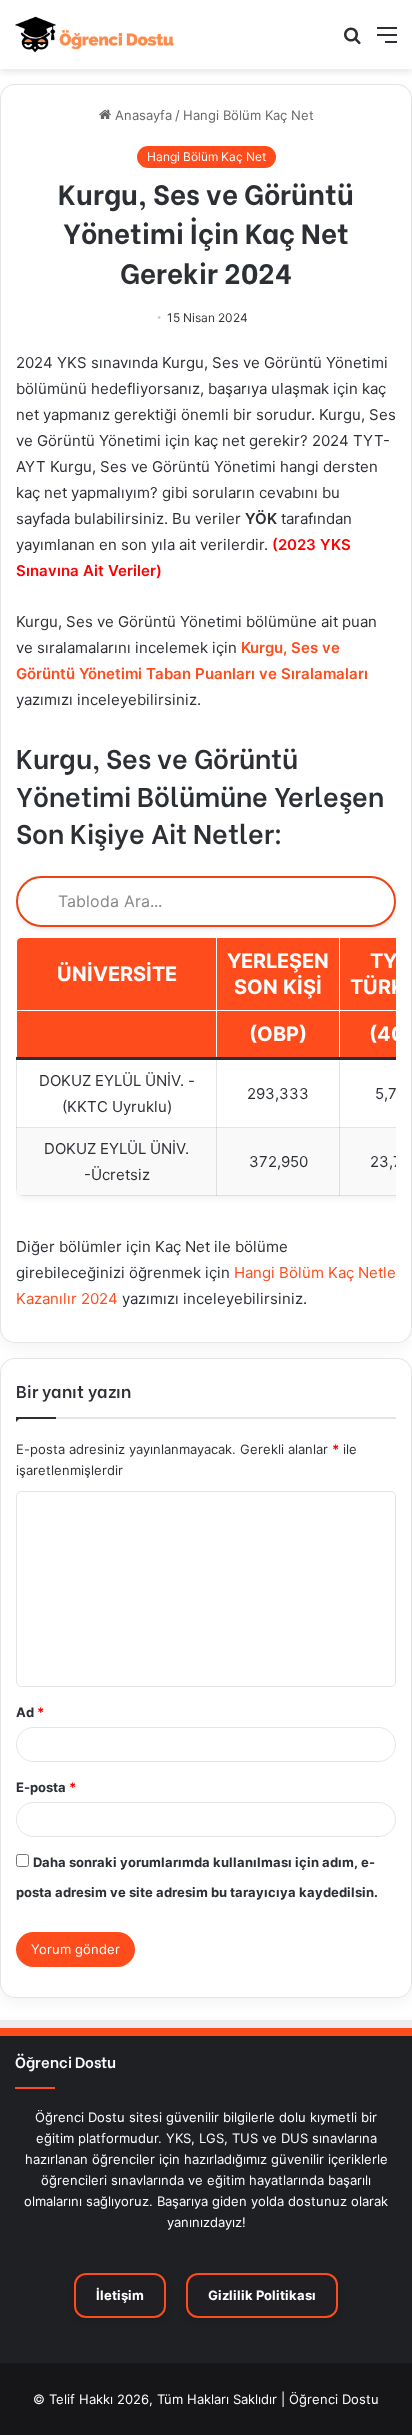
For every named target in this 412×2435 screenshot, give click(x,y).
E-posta (46, 1787)
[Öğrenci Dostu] (95, 34)
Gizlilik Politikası (262, 2295)
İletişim (120, 2295)
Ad (30, 1712)
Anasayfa (141, 115)
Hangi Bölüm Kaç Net (248, 115)
